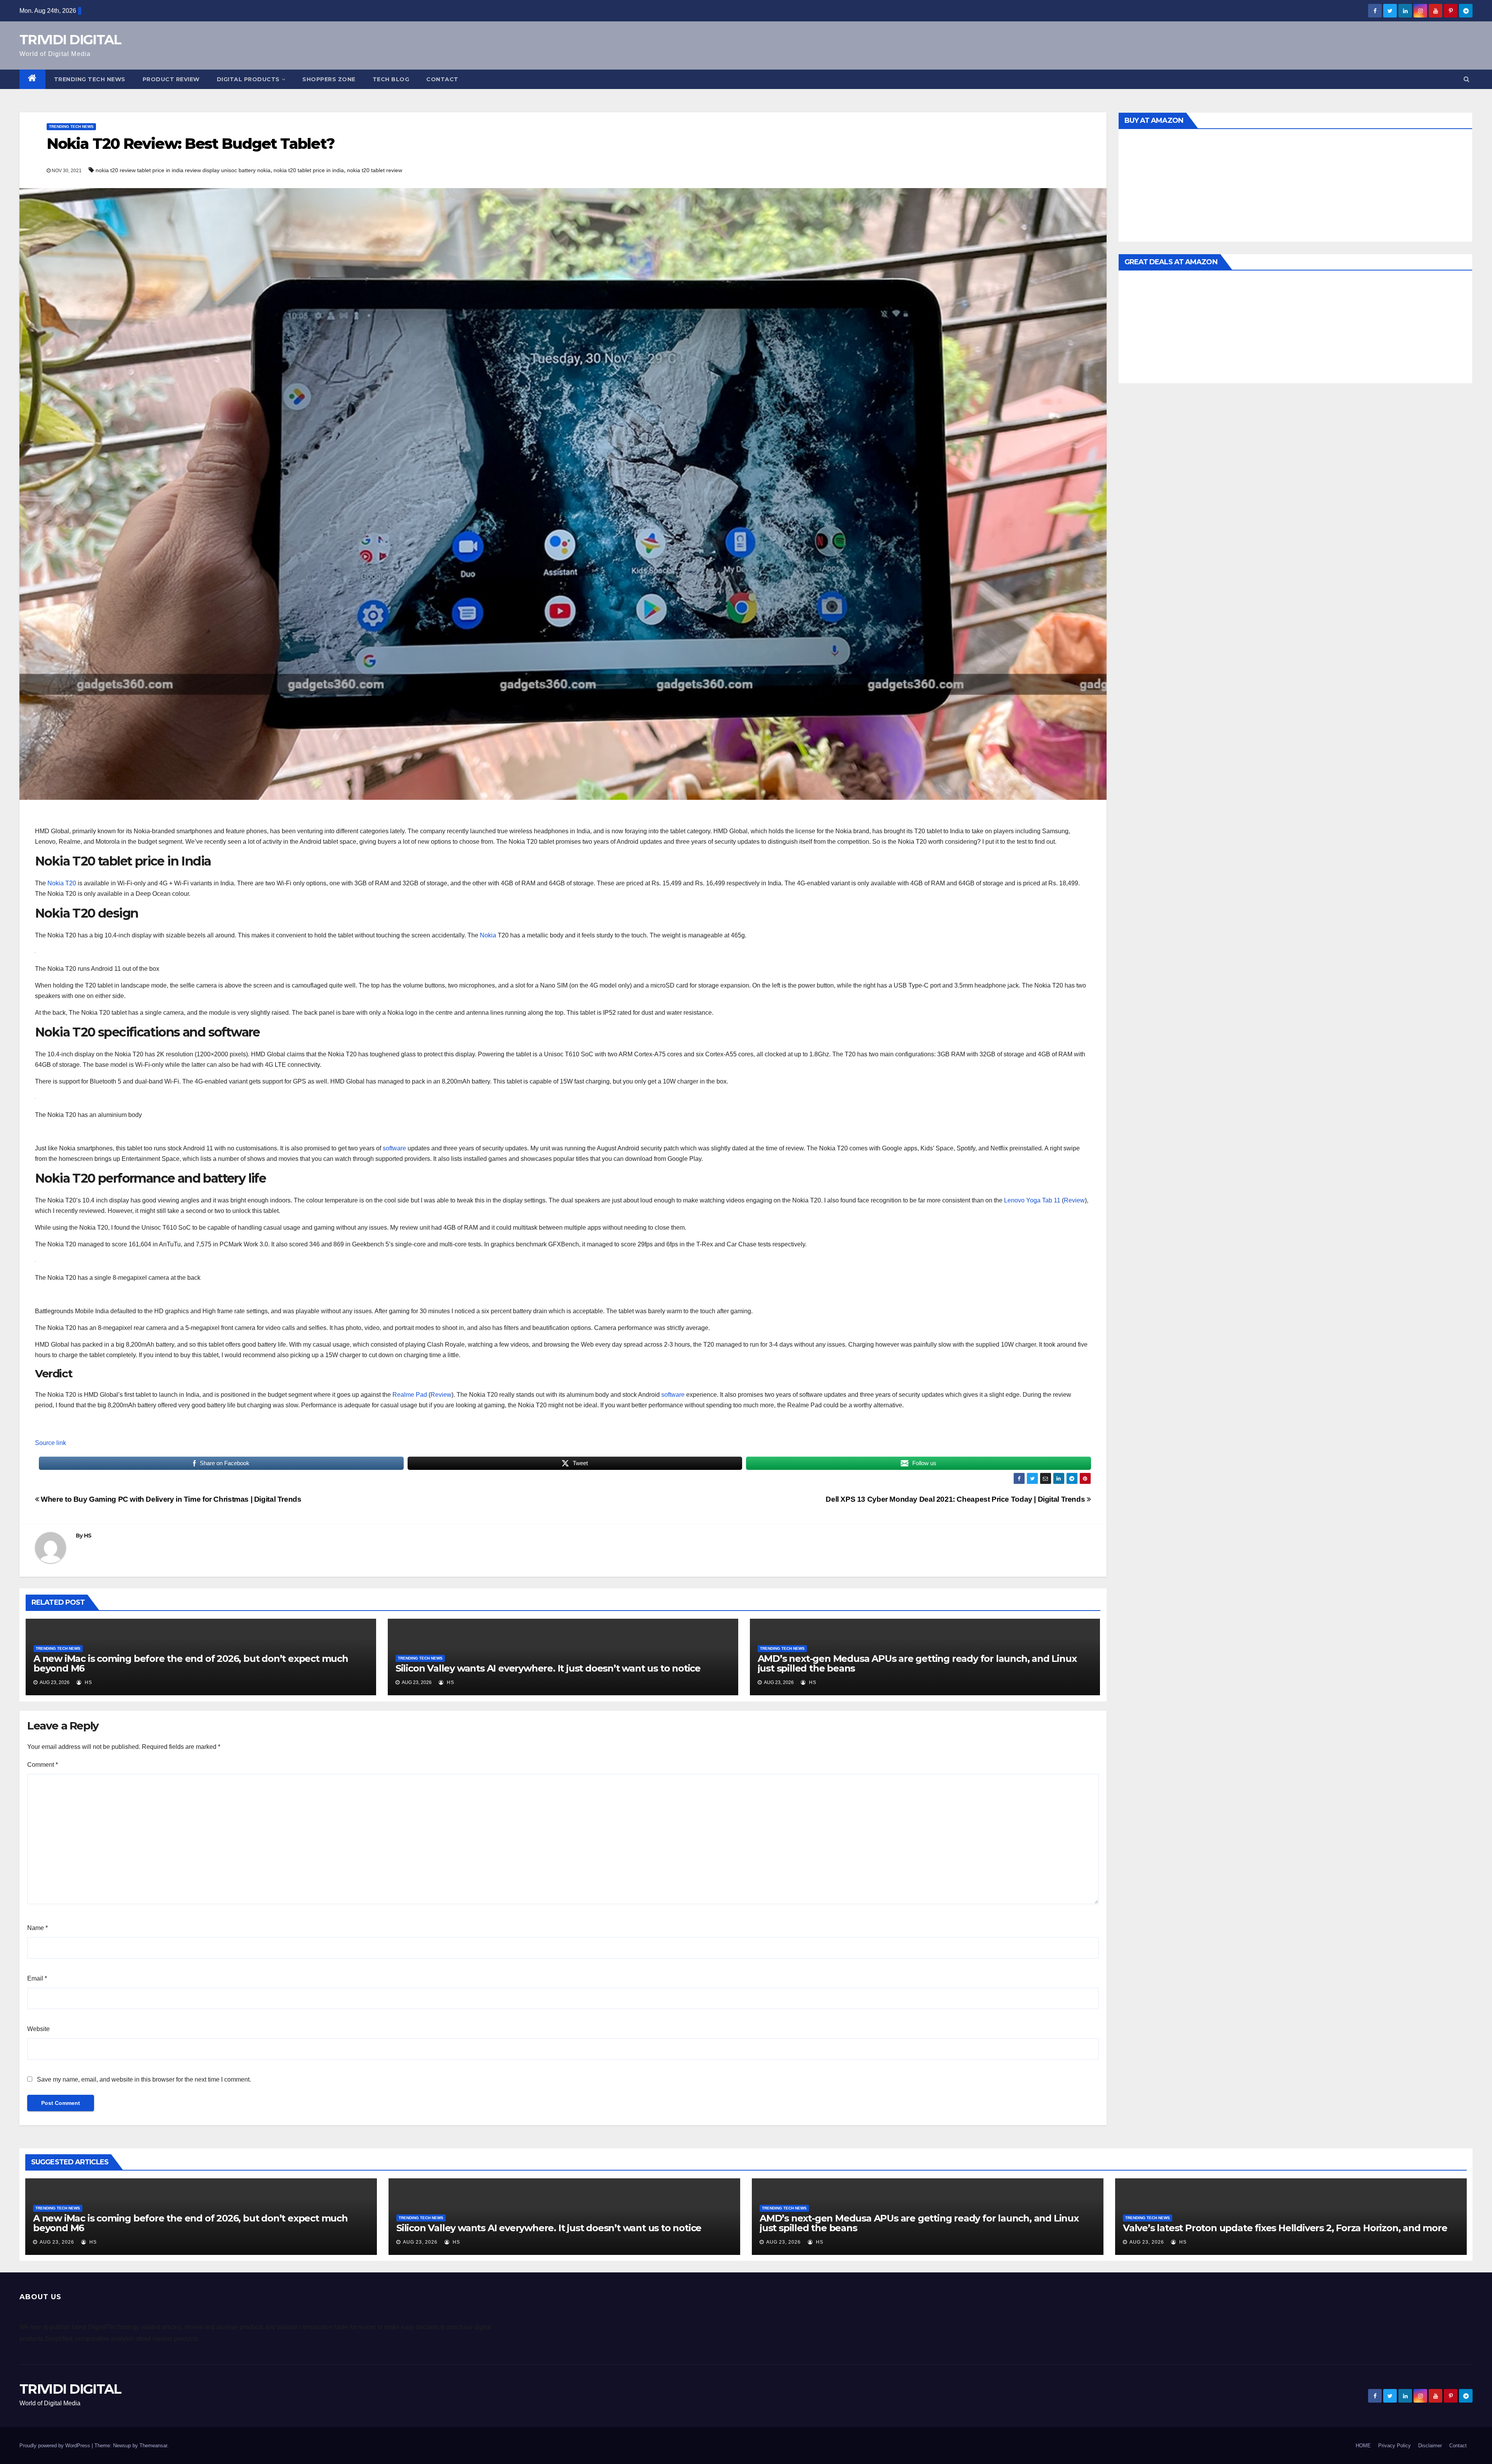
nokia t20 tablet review (375, 170)
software (394, 1148)
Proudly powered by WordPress (56, 2446)
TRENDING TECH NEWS (90, 79)
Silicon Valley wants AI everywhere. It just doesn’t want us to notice (548, 1668)
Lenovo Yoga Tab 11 (1032, 1200)
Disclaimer (1430, 2446)
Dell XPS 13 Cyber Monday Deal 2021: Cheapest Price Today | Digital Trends (956, 1499)
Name (37, 1928)
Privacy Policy (1394, 2446)
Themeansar (153, 2446)
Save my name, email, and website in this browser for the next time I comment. (144, 2079)
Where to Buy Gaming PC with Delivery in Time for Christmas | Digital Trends (170, 1499)
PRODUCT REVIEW (171, 79)
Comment (43, 1765)
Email (37, 1978)
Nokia (488, 935)
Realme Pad (410, 1395)
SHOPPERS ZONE (329, 79)
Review (1074, 1200)
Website (38, 2029)
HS (88, 1536)
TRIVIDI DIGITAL (70, 40)
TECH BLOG (391, 79)
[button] (1467, 79)
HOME (1363, 2446)
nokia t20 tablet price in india (309, 170)
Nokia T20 (63, 883)
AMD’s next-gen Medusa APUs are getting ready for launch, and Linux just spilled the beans (917, 1663)
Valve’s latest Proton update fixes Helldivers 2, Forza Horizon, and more (1285, 2228)
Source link (51, 1443)
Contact (442, 79)
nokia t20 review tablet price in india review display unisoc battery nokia (183, 170)
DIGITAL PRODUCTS (248, 79)
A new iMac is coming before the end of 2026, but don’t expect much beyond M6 (191, 1663)
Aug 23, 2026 (57, 2242)
